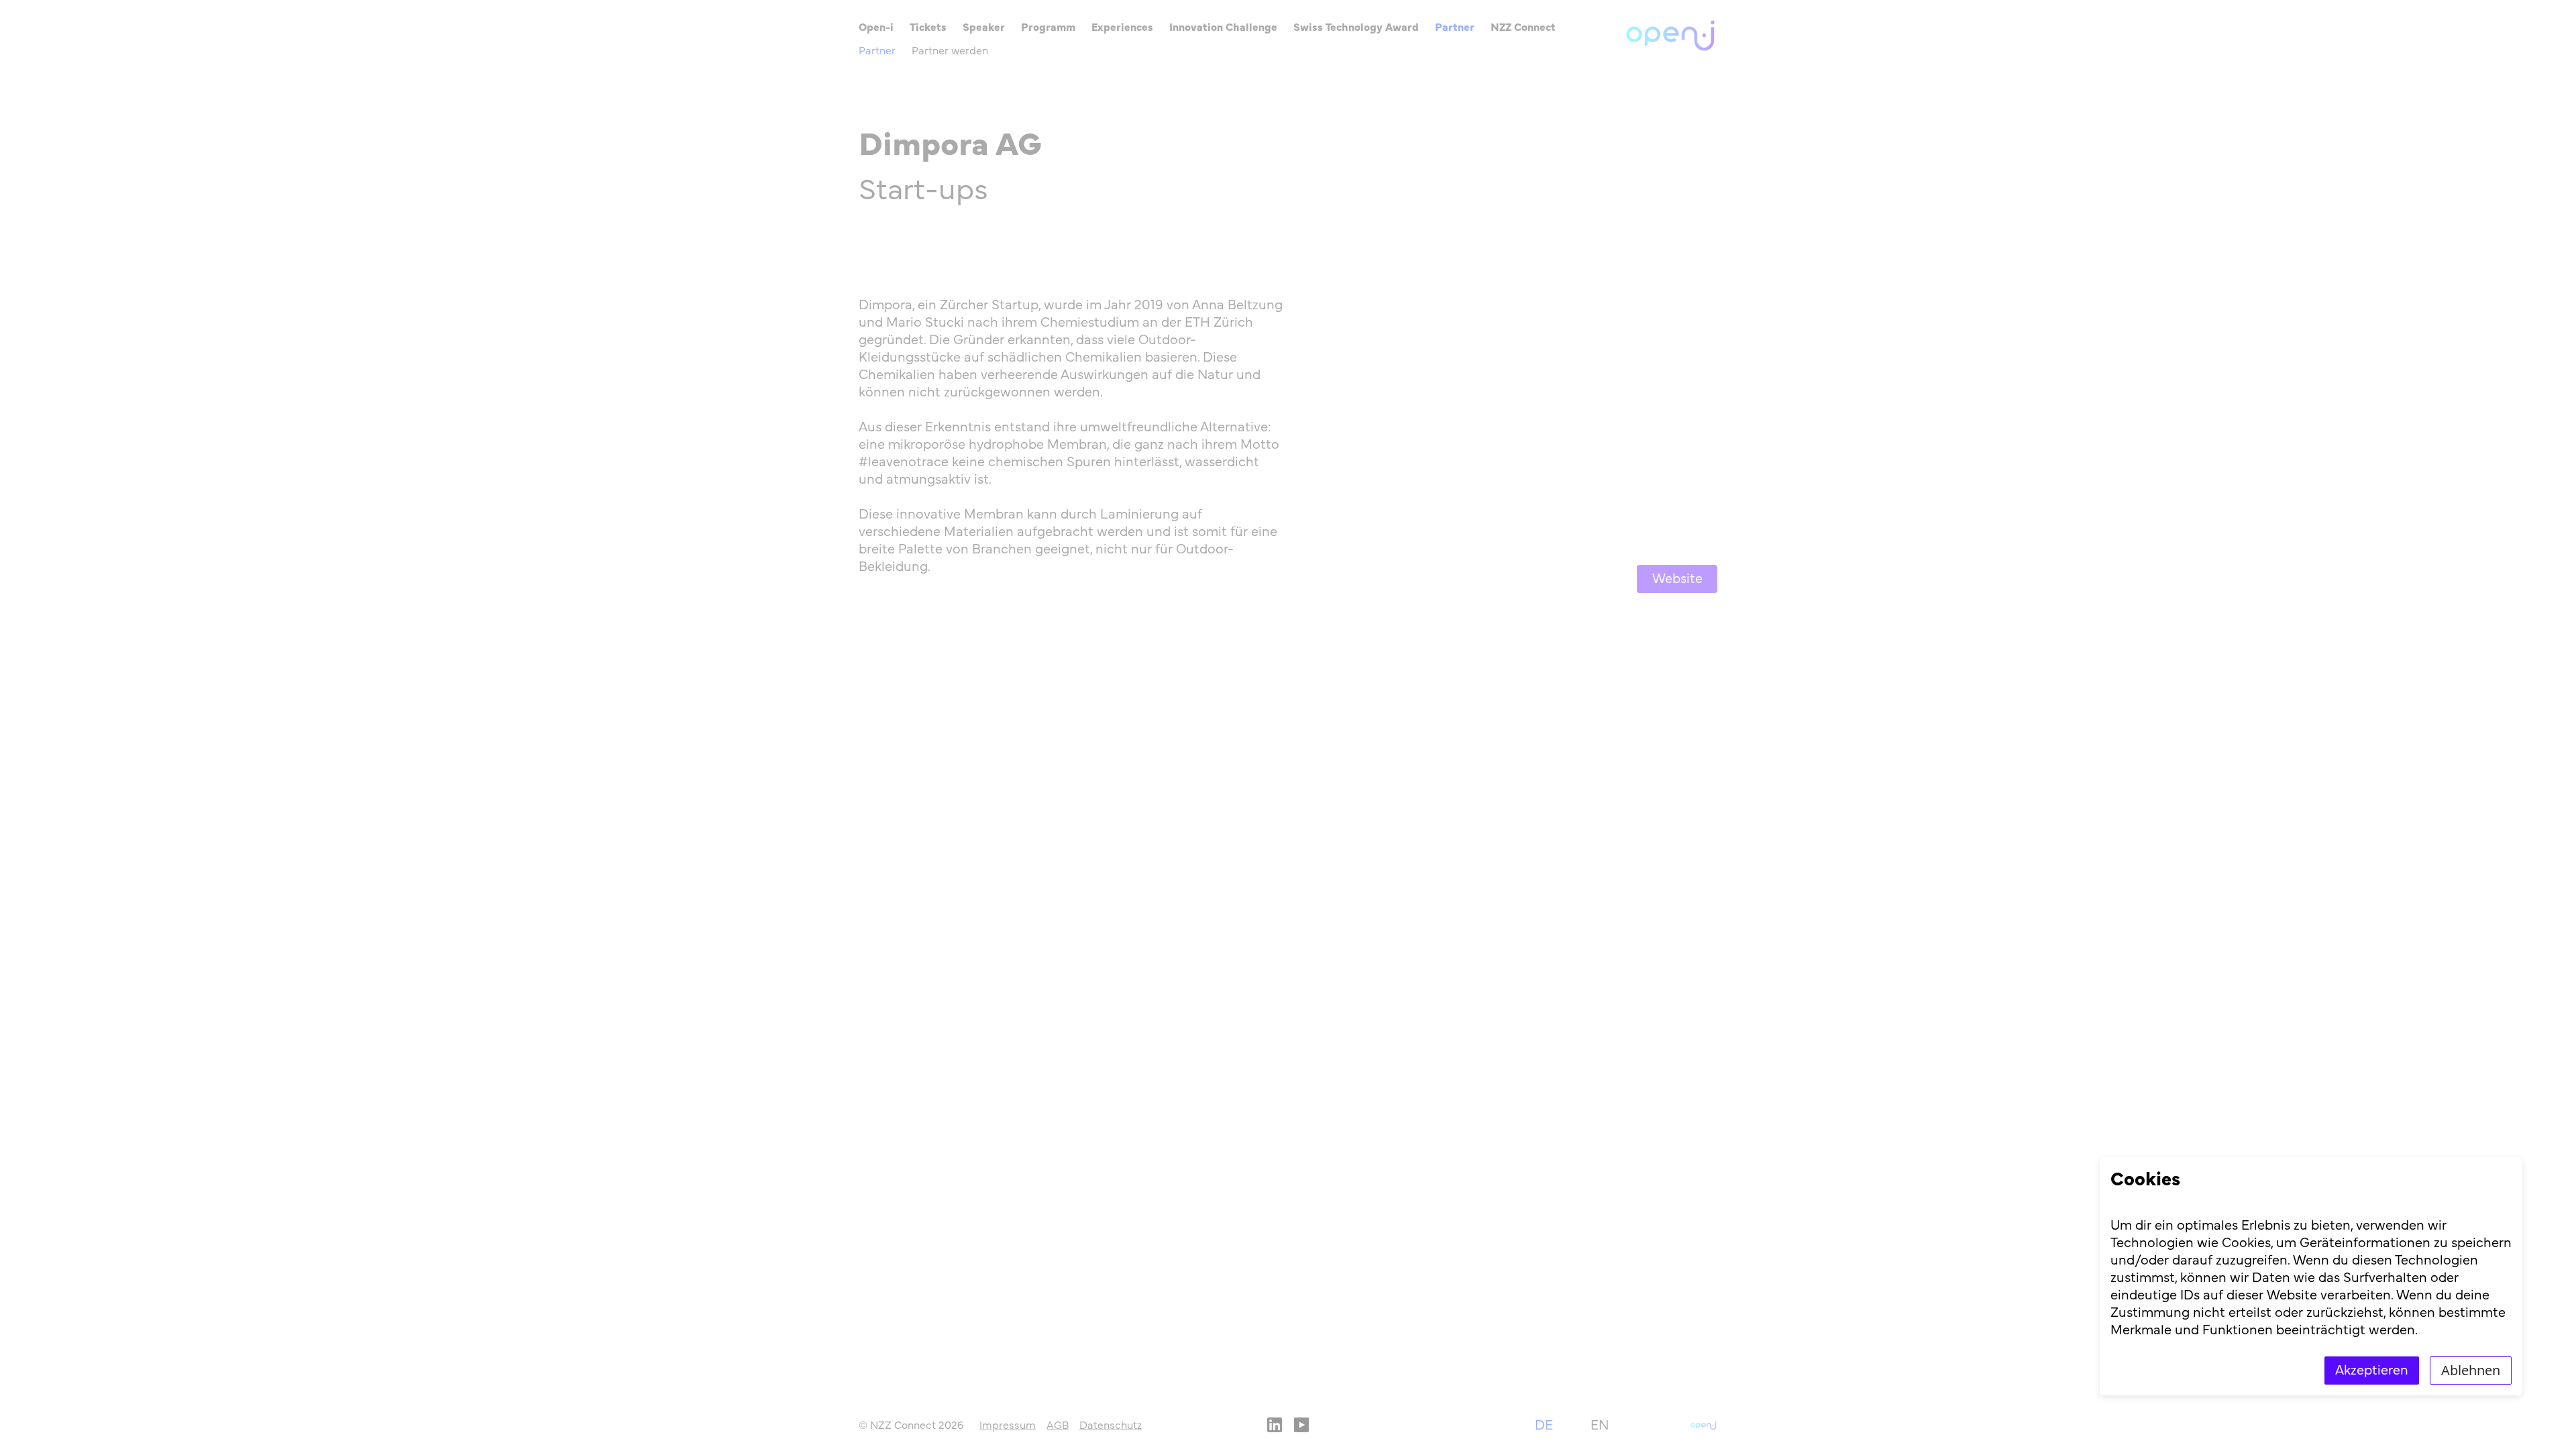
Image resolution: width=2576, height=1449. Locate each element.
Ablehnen (2471, 1370)
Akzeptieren (2372, 1371)
